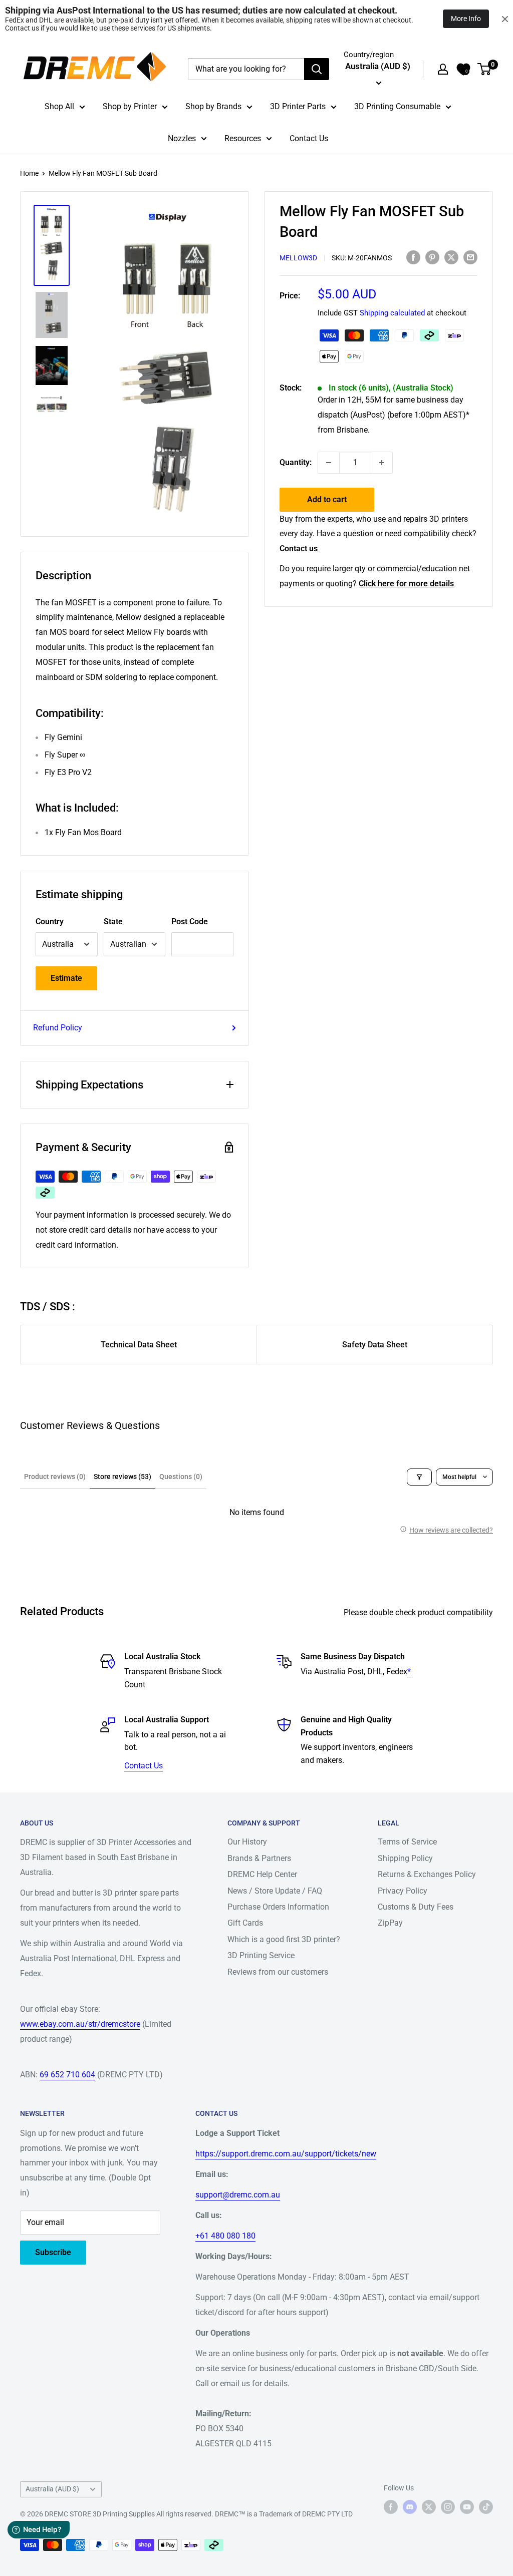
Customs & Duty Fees (416, 1907)
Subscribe (53, 2252)
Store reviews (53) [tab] (122, 1477)
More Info (466, 19)
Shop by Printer (130, 106)
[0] (485, 69)
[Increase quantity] (382, 463)
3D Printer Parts (298, 106)
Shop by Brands (213, 106)
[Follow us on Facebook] (391, 2507)
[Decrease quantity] (329, 463)
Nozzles (182, 138)
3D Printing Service (261, 1955)
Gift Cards (245, 1923)
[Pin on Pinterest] (432, 257)
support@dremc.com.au (238, 2195)
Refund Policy (58, 1028)
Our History (247, 1842)
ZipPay (390, 1923)
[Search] (317, 69)
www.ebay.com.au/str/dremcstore (80, 2024)
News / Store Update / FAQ (275, 1891)
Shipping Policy (405, 1858)
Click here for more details (406, 584)
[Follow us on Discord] (410, 2507)
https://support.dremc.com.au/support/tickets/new (286, 2154)
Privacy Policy (403, 1891)
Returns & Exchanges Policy (427, 1874)
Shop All (59, 106)
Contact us (299, 548)
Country (50, 922)
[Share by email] (470, 257)
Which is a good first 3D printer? (284, 1939)
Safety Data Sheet (375, 1345)
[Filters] (419, 1477)
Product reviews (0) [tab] (55, 1477)
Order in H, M (394, 415)
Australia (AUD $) (52, 2489)
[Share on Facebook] (413, 257)
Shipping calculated (392, 313)
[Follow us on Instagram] (448, 2507)
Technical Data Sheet (139, 1345)
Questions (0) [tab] (181, 1477)
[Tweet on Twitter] (451, 257)
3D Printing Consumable (397, 106)
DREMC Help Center (262, 1874)
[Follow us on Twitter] (429, 2507)
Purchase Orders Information (278, 1907)
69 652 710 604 (67, 2075)
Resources (243, 138)
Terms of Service (407, 1842)
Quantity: (296, 462)
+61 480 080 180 (225, 2236)
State (113, 922)
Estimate (66, 978)
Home (29, 173)
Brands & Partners (259, 1858)
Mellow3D (298, 258)
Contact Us (309, 138)
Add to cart (327, 499)
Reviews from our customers (278, 1972)
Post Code (190, 922)
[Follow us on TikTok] (486, 2507)
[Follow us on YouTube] (467, 2507)
